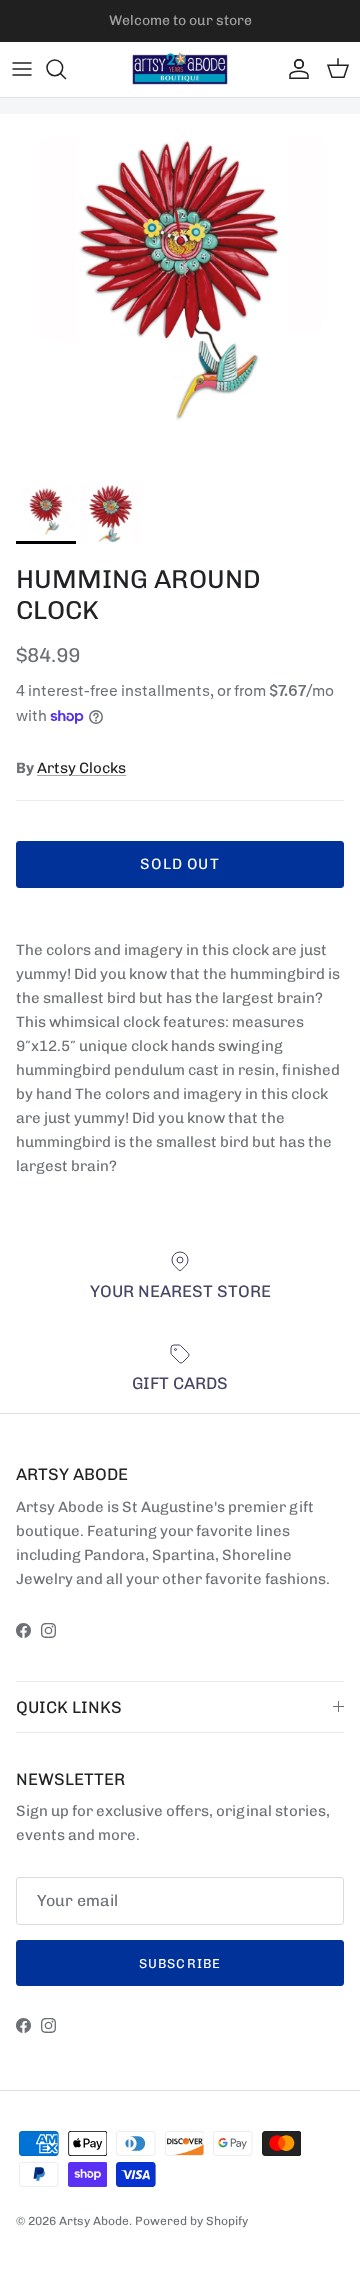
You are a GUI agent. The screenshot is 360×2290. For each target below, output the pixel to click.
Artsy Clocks (81, 768)
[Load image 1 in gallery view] (180, 294)
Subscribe (179, 1963)
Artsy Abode (94, 2221)
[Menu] (22, 69)
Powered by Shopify (191, 2221)
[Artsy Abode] (180, 69)
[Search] (66, 69)
